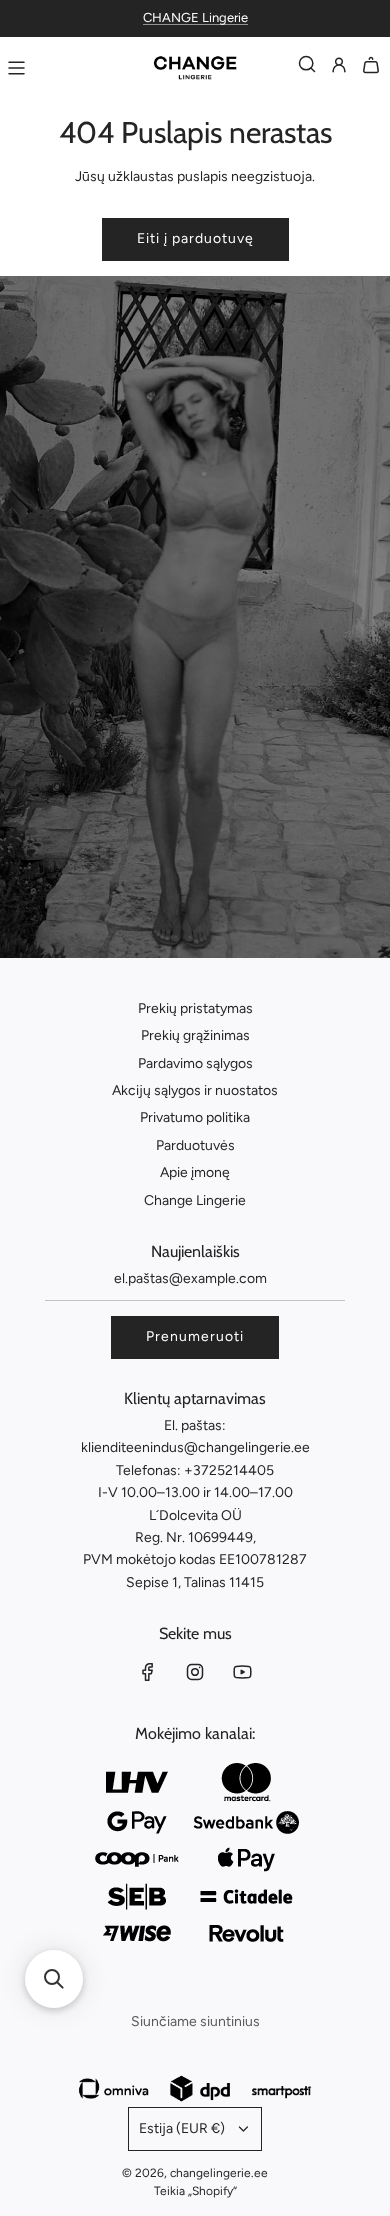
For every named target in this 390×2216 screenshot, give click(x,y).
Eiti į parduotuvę (195, 238)
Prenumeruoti (195, 1336)
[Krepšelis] (371, 68)
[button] (54, 1979)
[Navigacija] (16, 68)
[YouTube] (242, 1672)
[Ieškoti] (307, 68)
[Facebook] (148, 1672)
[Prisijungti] (339, 68)
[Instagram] (195, 1672)
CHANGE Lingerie (195, 17)
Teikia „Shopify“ (195, 2191)
